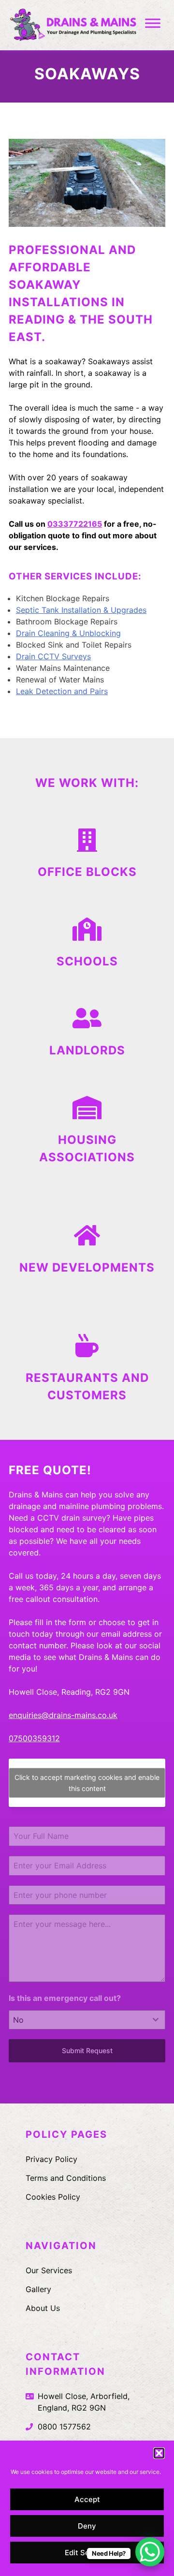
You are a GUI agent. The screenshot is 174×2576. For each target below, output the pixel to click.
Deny (87, 2526)
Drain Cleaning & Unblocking (68, 633)
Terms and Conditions (66, 2178)
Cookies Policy (53, 2197)
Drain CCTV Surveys (53, 656)
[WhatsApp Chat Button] (150, 2552)
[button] (159, 2453)
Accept (87, 2499)
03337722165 (75, 524)
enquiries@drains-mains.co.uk (63, 1715)
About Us (43, 2308)
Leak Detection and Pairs (62, 691)
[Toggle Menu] (153, 23)
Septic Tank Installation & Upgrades (81, 610)
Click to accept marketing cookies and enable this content (87, 1783)
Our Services (49, 2270)
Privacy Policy (51, 2159)
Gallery (38, 2289)
